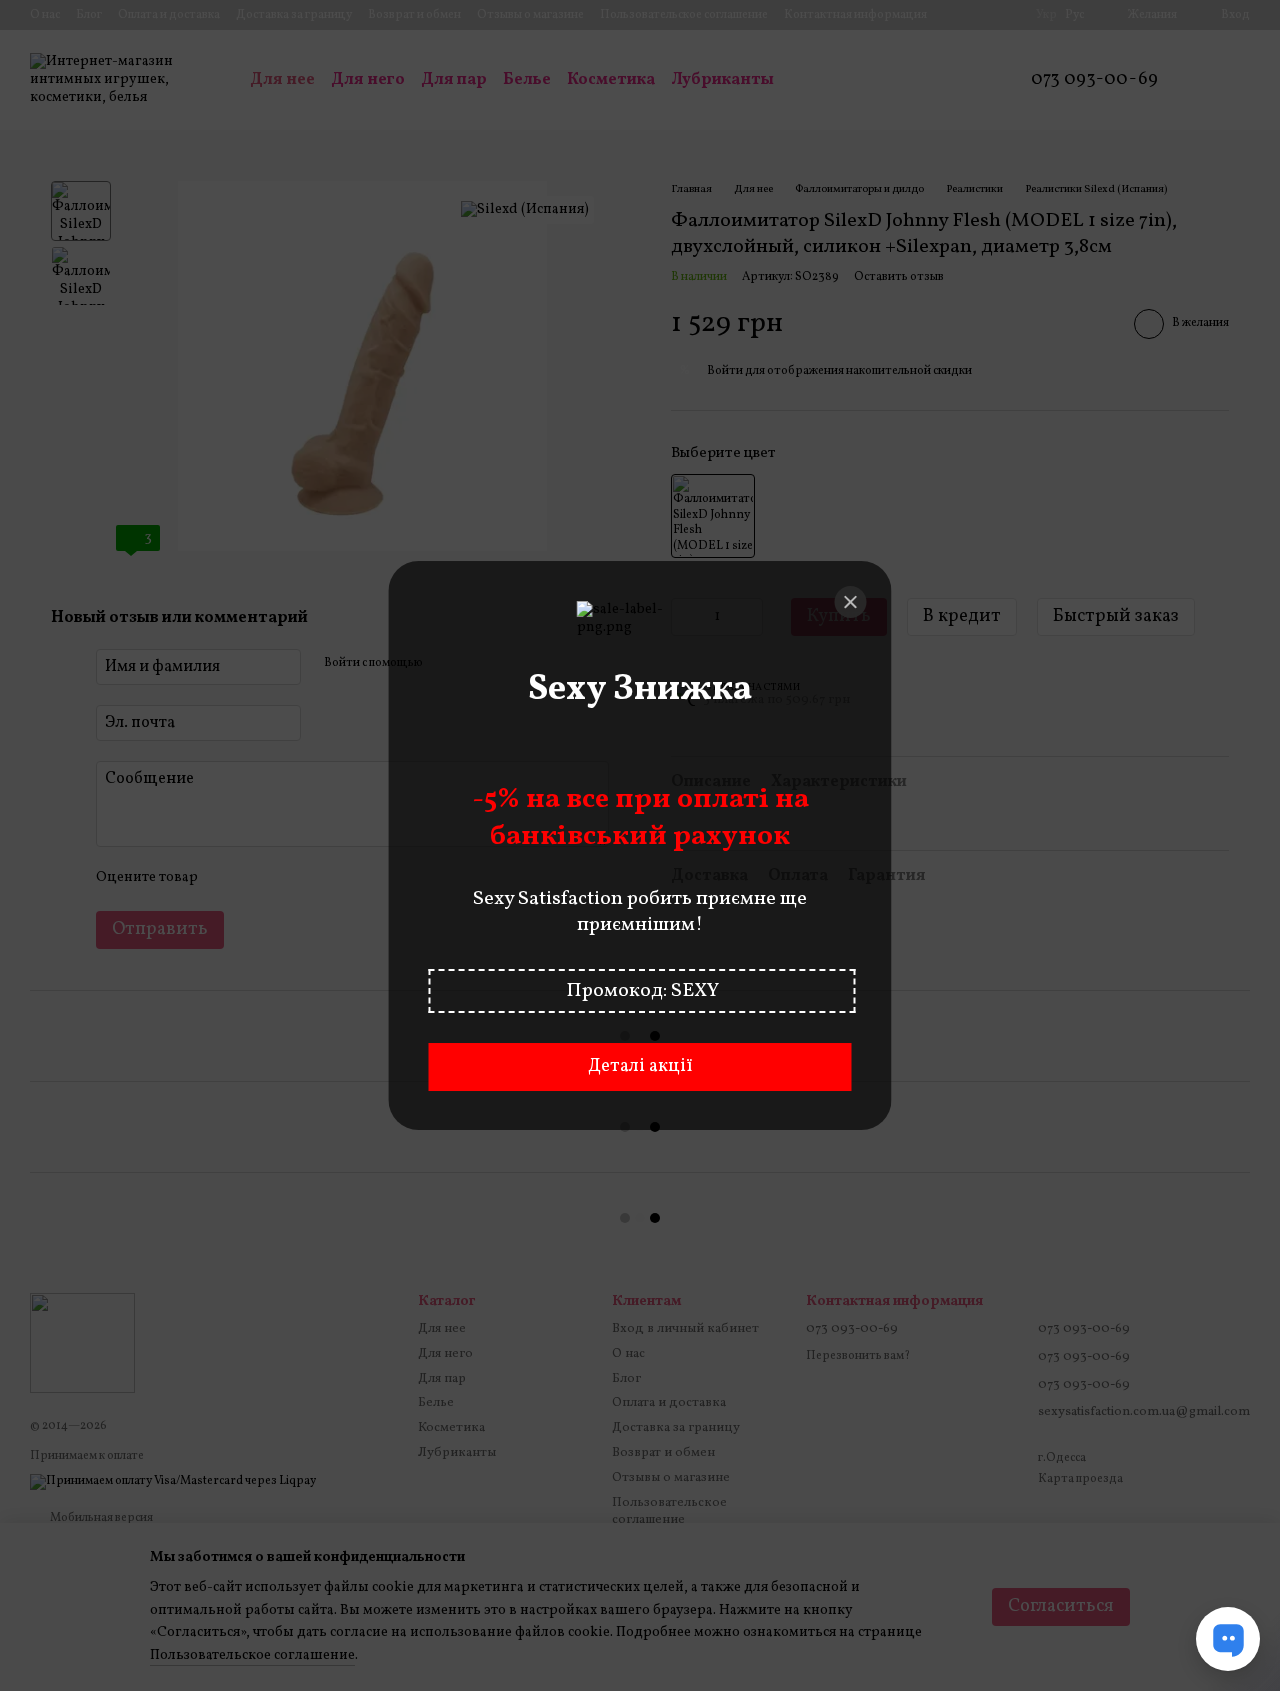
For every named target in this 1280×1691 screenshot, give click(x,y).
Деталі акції (640, 1066)
